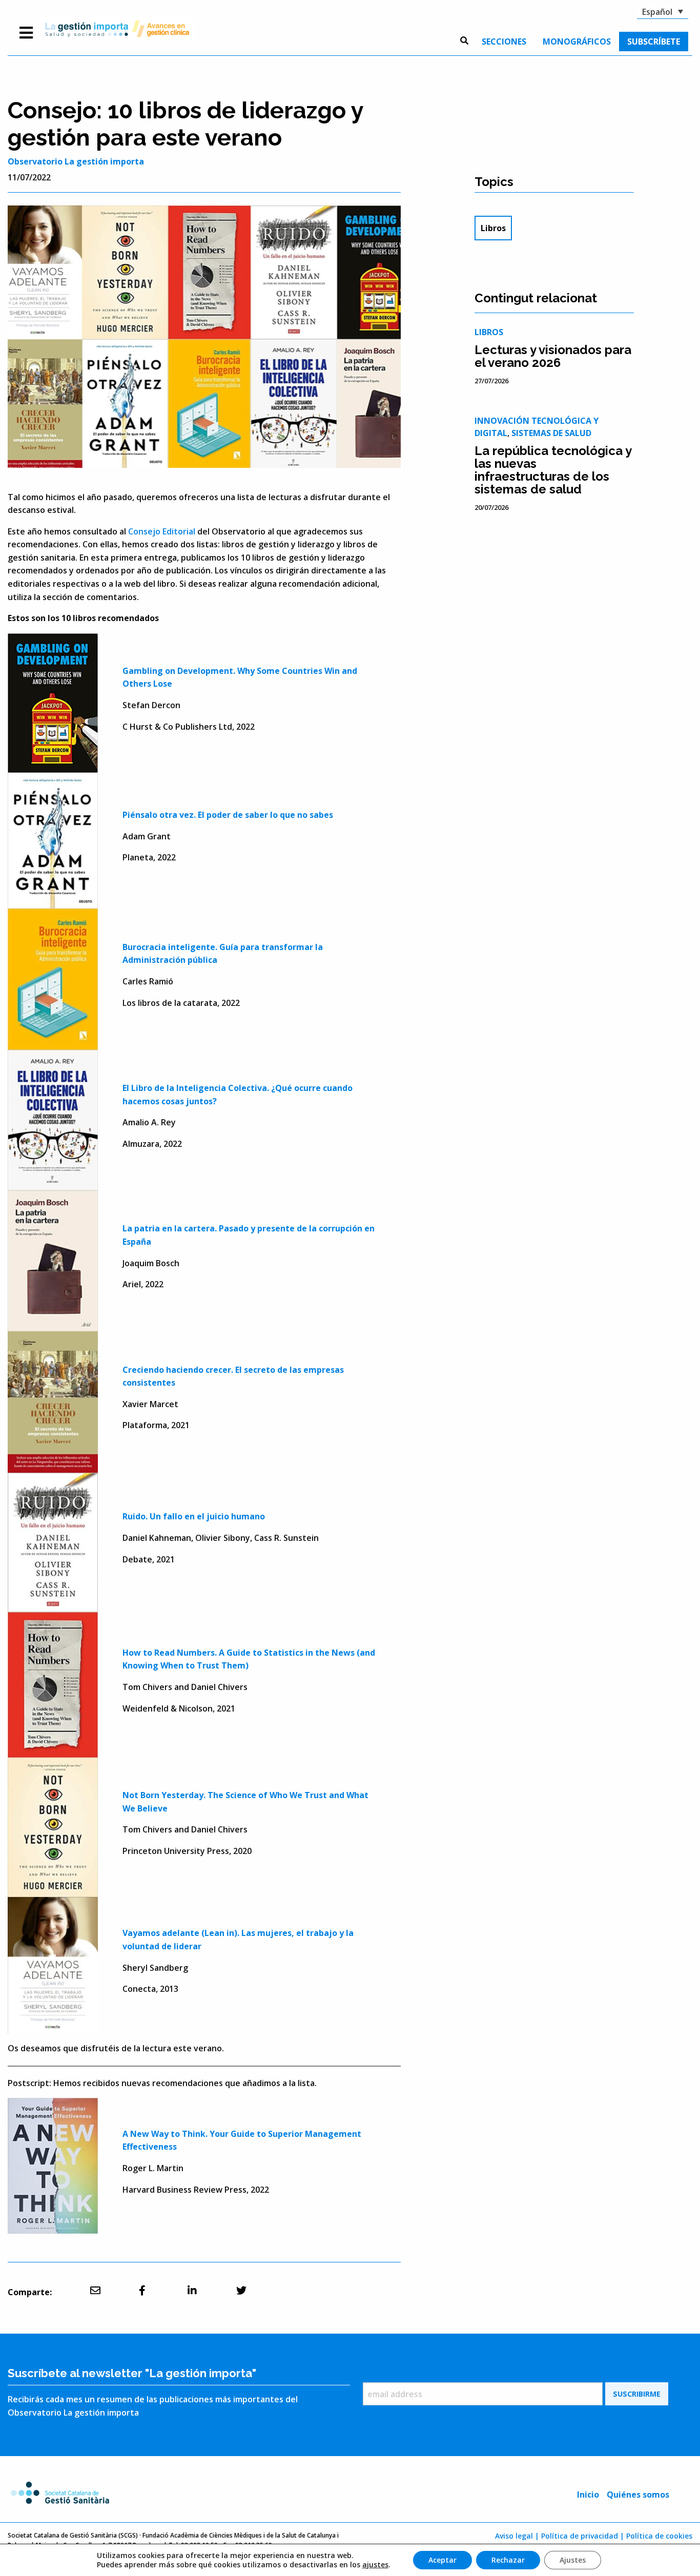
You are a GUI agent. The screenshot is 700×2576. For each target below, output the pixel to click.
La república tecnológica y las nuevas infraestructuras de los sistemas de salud (553, 470)
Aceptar (442, 2560)
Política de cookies (659, 2536)
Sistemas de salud (551, 433)
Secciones (504, 42)
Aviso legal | (517, 2536)
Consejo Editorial (162, 531)
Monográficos (577, 42)
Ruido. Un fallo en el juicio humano (194, 1516)
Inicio (588, 2495)
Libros (493, 228)
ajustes (375, 2565)
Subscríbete (654, 42)
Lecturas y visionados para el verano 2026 (553, 356)
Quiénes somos (638, 2495)
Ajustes (573, 2560)
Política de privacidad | (583, 2536)
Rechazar (508, 2560)
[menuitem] (504, 42)
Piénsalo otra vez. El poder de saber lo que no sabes (228, 815)
